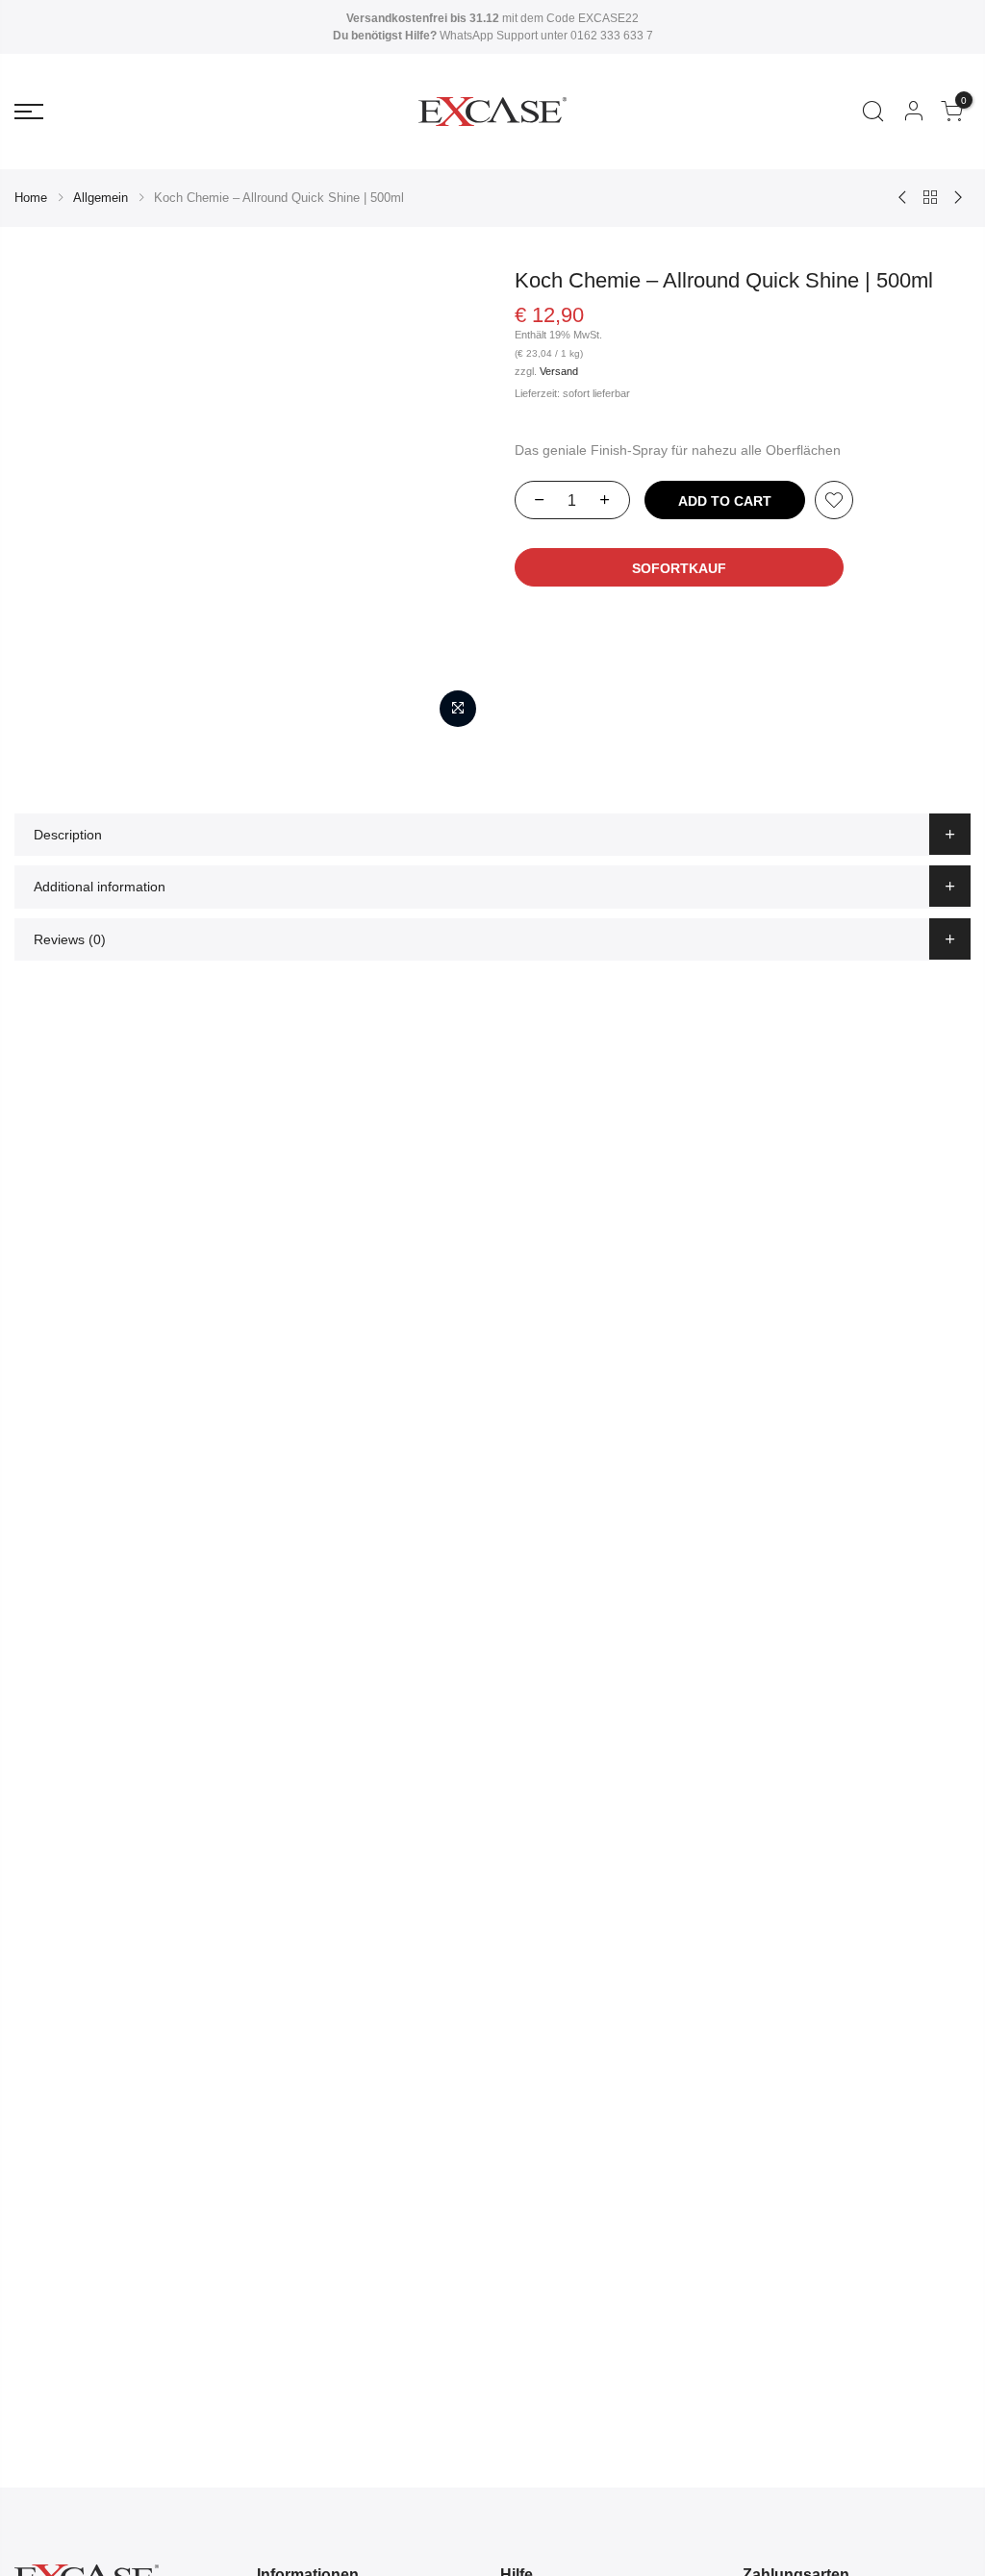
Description (68, 835)
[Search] (873, 112)
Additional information (100, 887)
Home (31, 198)
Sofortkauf (679, 568)
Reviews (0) (70, 939)
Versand (559, 371)
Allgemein (101, 198)
